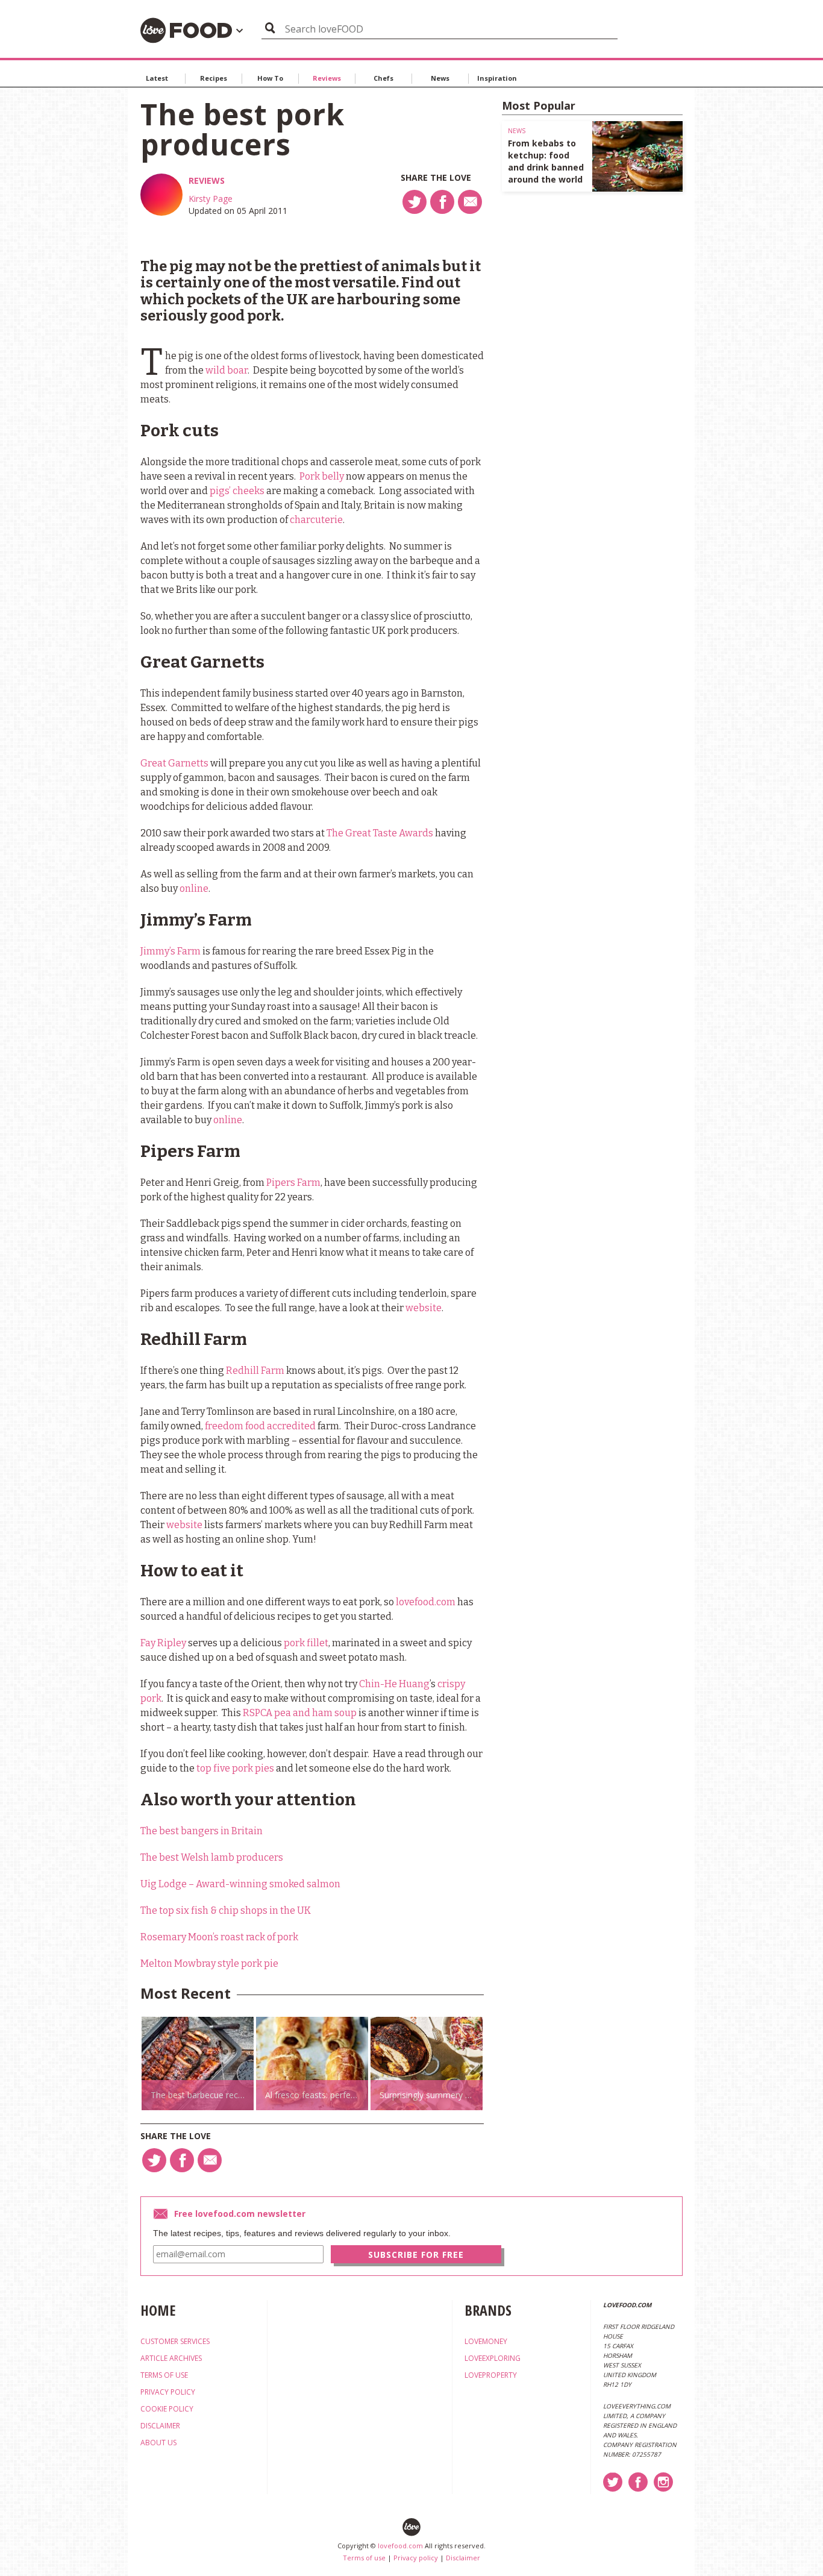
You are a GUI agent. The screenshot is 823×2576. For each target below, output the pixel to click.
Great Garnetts (174, 763)
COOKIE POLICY (167, 2409)
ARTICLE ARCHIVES (171, 2358)
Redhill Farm (255, 1371)
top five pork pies (235, 1768)
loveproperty (491, 2375)
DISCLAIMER (160, 2426)
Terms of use (364, 2558)
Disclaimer (463, 2558)
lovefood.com (426, 1602)
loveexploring (493, 2358)
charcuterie (316, 520)
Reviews (327, 78)
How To (270, 78)
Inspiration (497, 78)
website (424, 1308)
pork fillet (306, 1643)
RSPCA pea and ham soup (300, 1713)
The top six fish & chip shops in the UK (226, 1910)
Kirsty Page (211, 199)
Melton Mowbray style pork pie (209, 1963)
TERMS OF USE (164, 2375)
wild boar (227, 370)
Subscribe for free (416, 2255)
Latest (157, 78)
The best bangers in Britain (202, 1831)
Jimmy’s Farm (171, 951)
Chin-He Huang (394, 1684)
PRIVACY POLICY (168, 2392)
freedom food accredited (260, 1426)
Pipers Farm (293, 1183)
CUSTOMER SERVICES (175, 2341)
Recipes (214, 78)
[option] (198, 2064)
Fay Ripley (163, 1643)
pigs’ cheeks (237, 491)
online (194, 888)
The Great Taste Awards (380, 833)
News (440, 78)
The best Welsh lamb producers (212, 1857)
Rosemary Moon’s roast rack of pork (219, 1937)
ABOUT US (158, 2443)
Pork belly (322, 476)
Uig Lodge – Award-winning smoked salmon (240, 1884)
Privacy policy (416, 2558)
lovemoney (486, 2341)
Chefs (383, 78)
